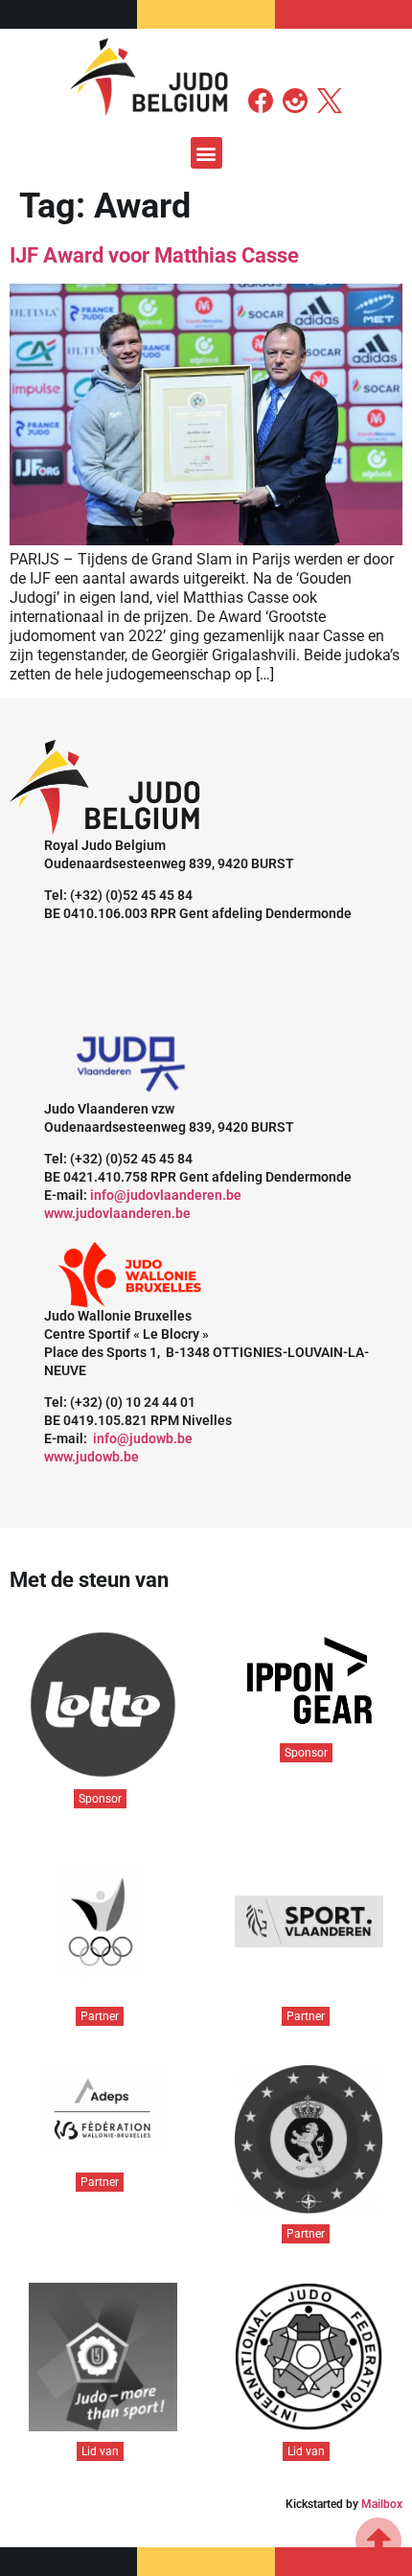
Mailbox (382, 2504)
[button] (206, 153)
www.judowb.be (92, 1457)
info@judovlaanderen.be (166, 1195)
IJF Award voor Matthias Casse (154, 255)
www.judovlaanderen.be (117, 1213)
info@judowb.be (143, 1438)
